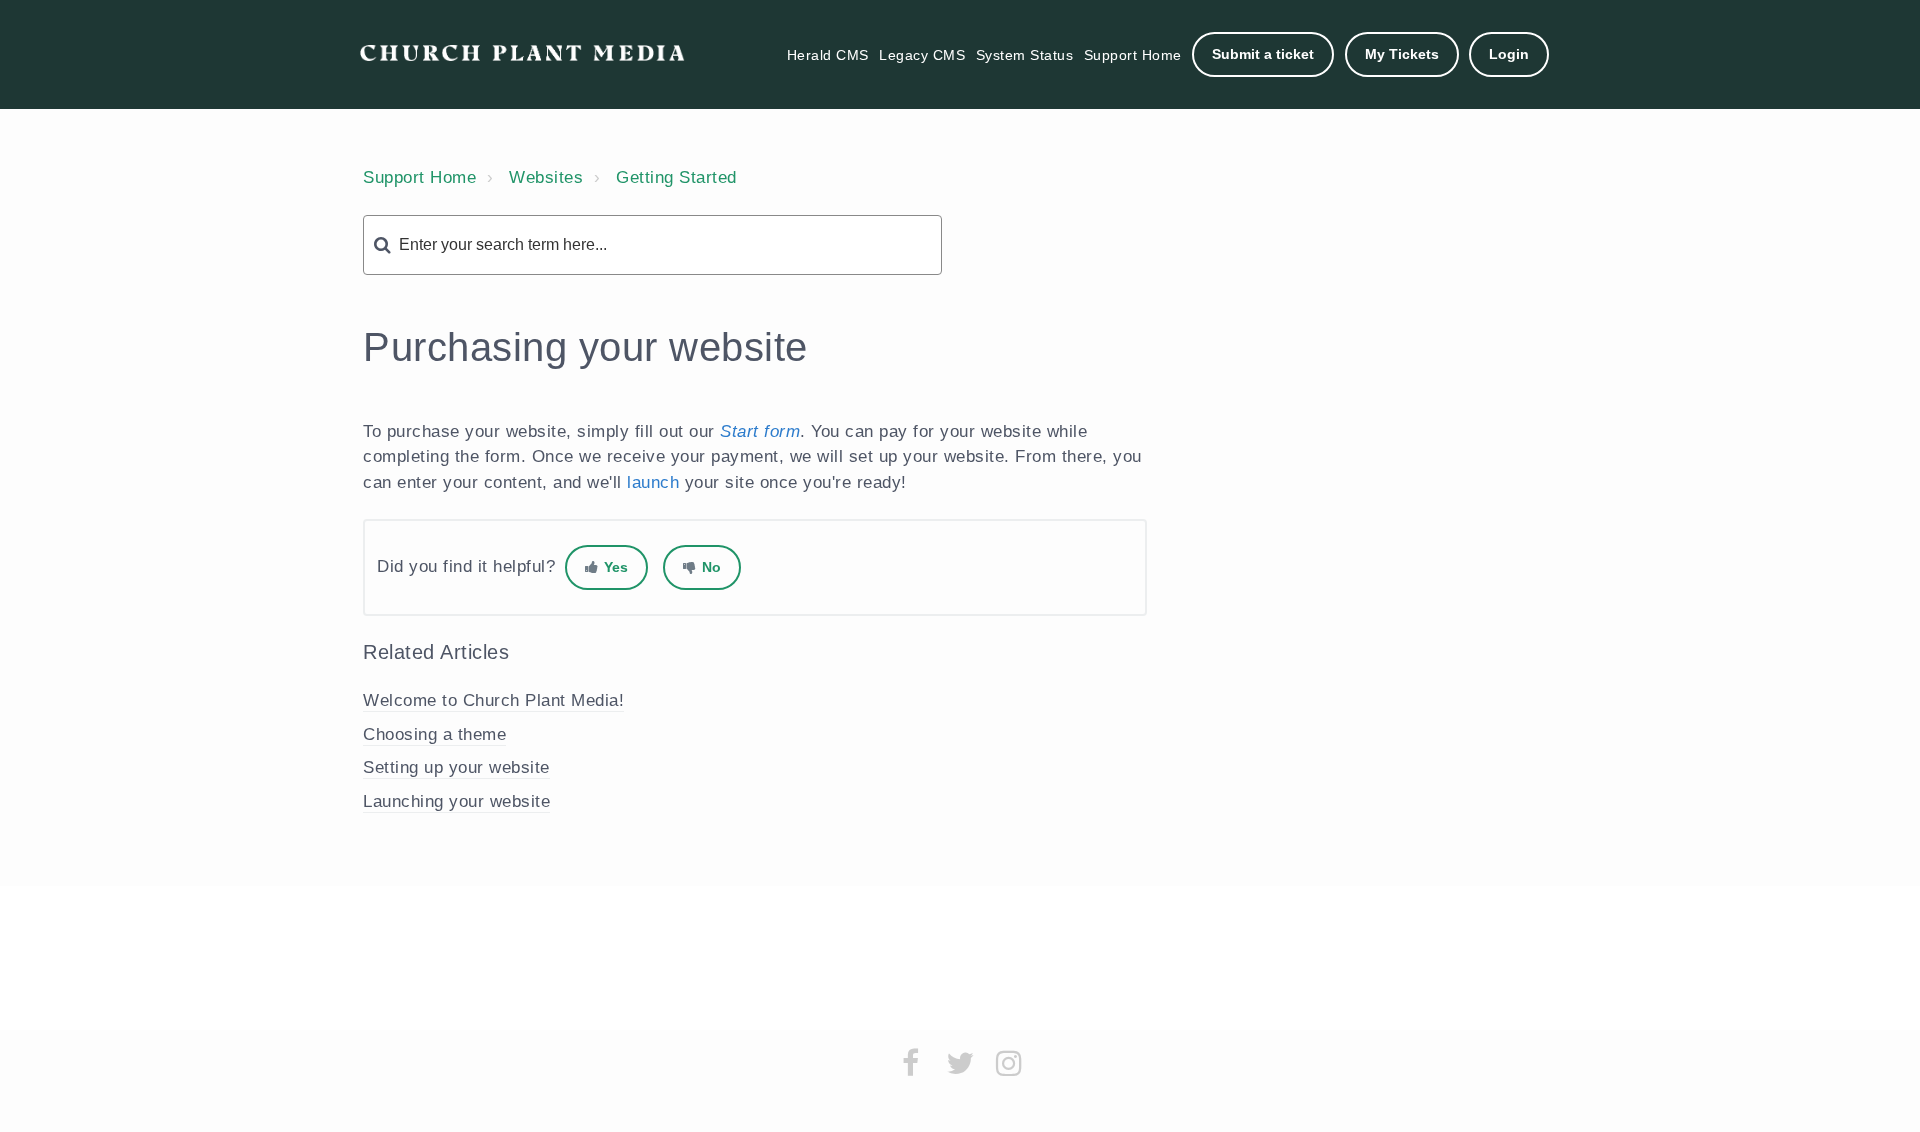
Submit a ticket (1263, 54)
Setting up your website (456, 767)
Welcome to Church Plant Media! (493, 700)
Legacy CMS (922, 55)
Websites (546, 177)
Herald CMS (828, 55)
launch (653, 482)
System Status (1025, 55)
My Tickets (1402, 54)
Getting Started (676, 177)
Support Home (1133, 55)
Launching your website (456, 801)
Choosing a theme (434, 734)
